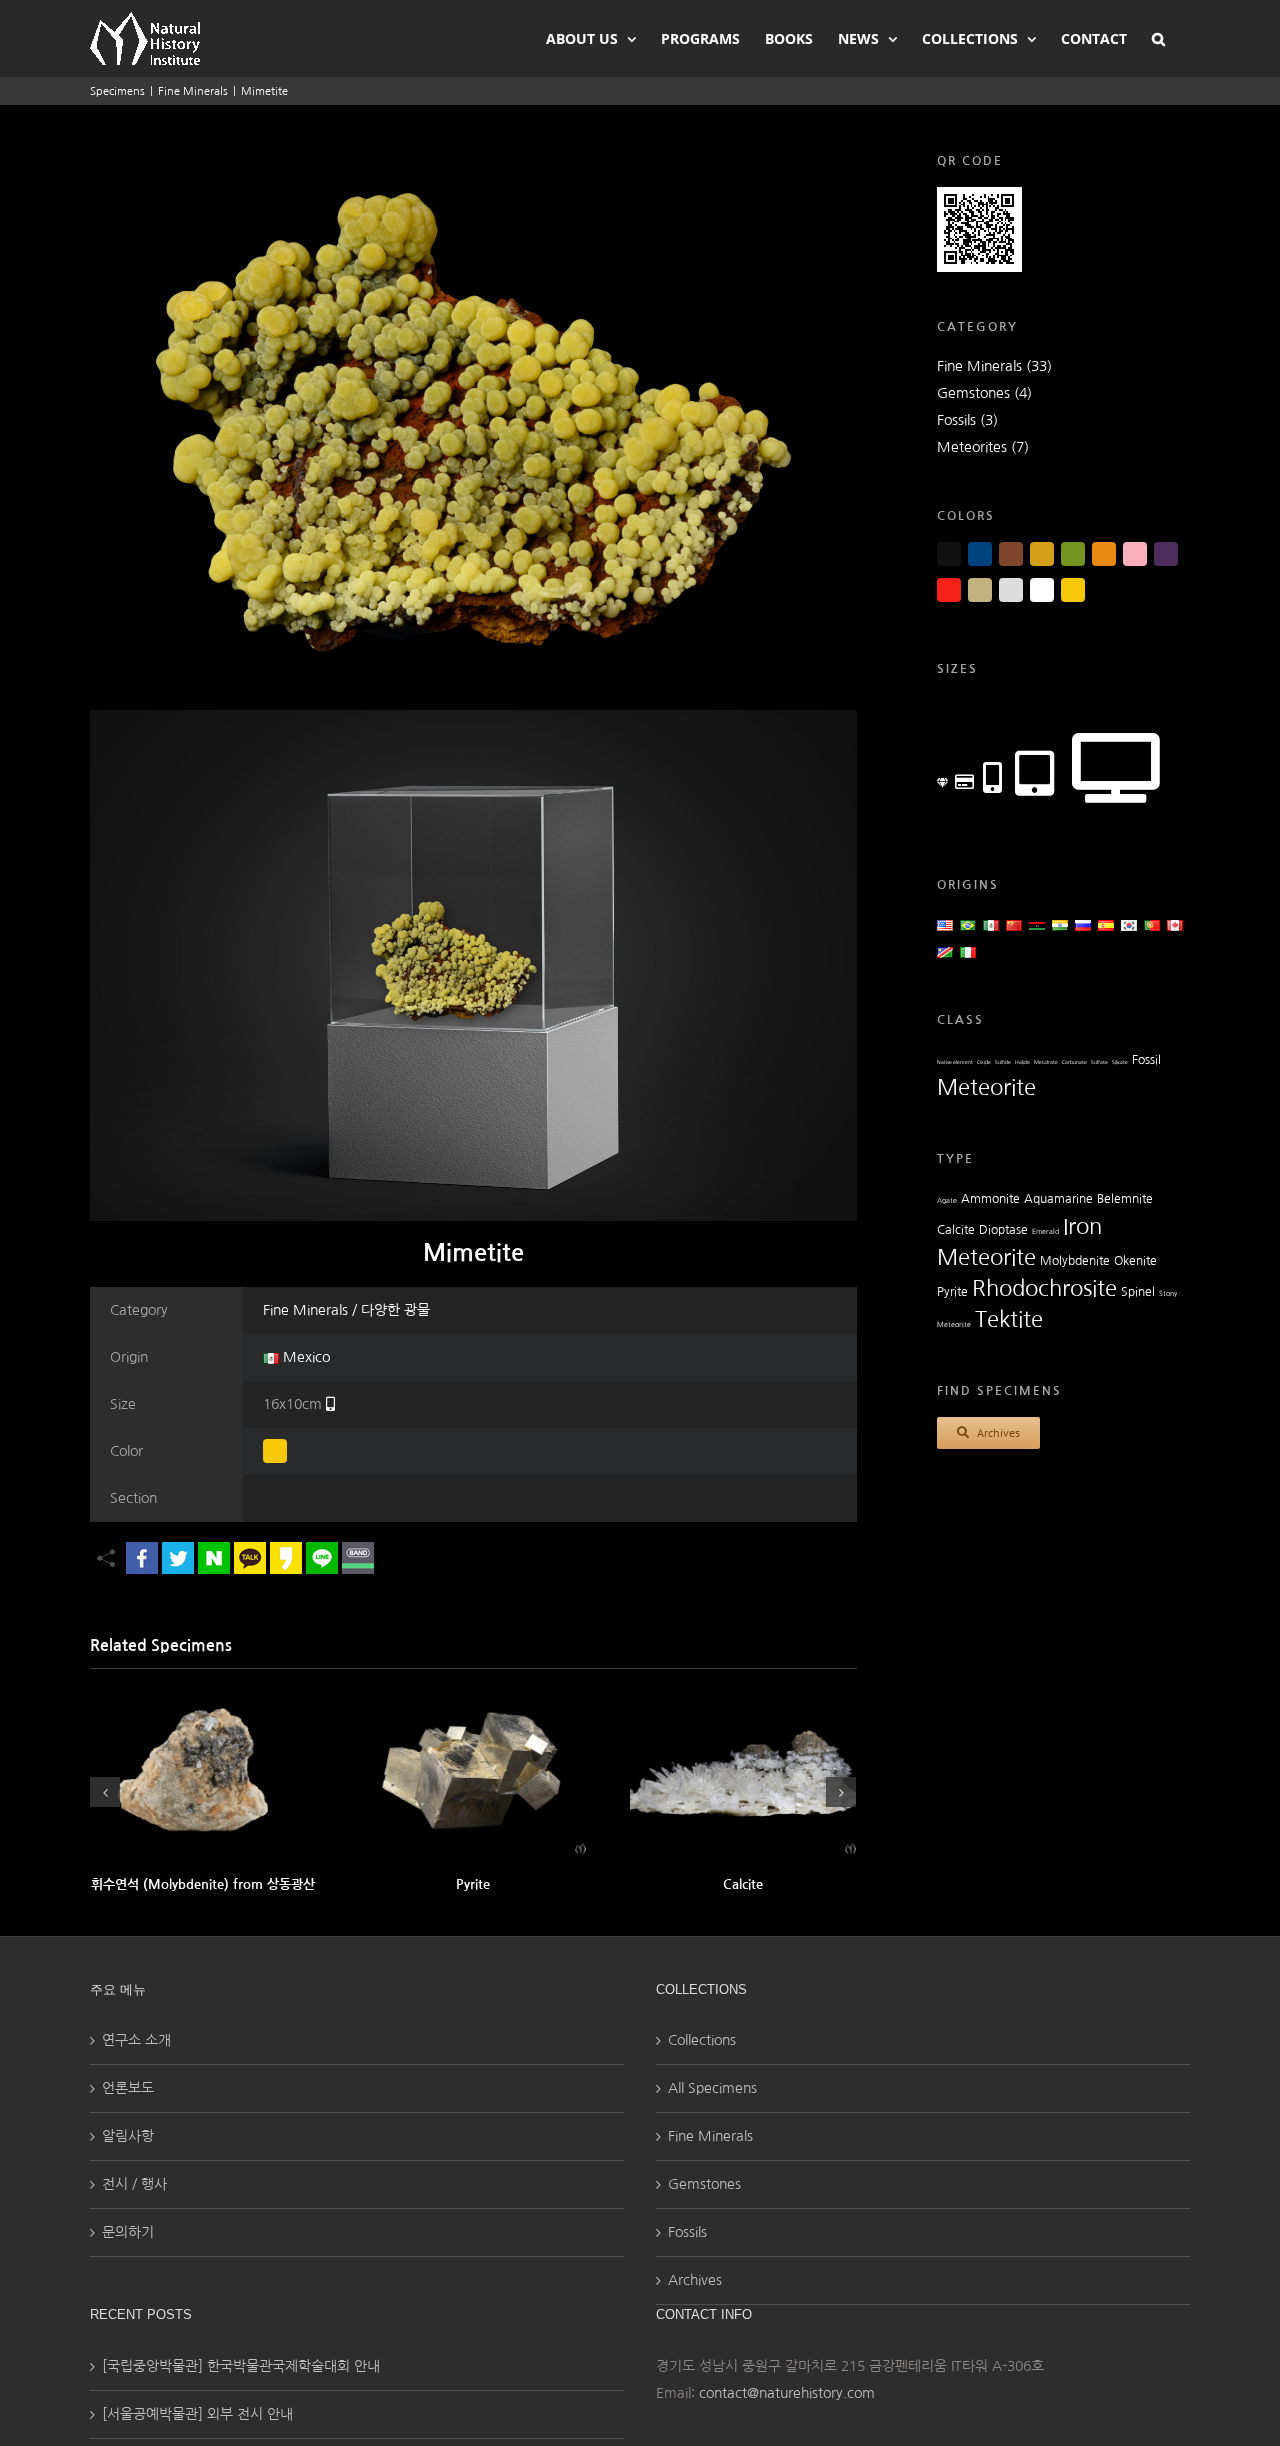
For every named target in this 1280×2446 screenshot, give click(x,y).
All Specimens (712, 2088)
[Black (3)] (949, 554)
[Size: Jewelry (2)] (942, 783)
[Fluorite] (743, 1772)
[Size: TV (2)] (1116, 762)
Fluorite (743, 1884)
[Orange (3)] (1104, 554)
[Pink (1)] (1135, 554)
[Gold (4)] (1042, 554)
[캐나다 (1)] (1175, 925)
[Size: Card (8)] (964, 781)
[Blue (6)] (980, 554)
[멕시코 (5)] (991, 925)
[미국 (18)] (945, 925)
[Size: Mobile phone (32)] (992, 776)
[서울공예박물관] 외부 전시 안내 (197, 2414)
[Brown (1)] (1011, 554)
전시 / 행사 (134, 2184)
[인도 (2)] (1060, 925)
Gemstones (704, 2184)
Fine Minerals (710, 2136)
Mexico (304, 1357)
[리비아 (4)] (1037, 925)
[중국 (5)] (1014, 925)
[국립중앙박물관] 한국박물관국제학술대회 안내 (241, 2366)
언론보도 (128, 2088)
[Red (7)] (949, 590)
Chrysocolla (473, 1884)
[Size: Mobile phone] (330, 1404)
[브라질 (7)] (968, 925)
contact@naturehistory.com (787, 2393)
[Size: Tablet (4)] (1034, 771)
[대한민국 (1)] (1129, 925)
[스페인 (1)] (1106, 925)
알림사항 (128, 2136)
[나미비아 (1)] (945, 952)
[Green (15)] (1073, 554)
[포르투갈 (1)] (1152, 925)
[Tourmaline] (203, 1772)
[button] (1158, 37)
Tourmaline (203, 1884)
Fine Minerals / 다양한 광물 (346, 1310)
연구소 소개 (136, 2040)
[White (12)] (1042, 590)
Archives (695, 2280)
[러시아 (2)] (1083, 925)
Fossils (687, 2232)
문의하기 (128, 2232)
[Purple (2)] (1166, 554)
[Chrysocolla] (473, 1772)
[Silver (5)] (1011, 590)
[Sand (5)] (980, 590)
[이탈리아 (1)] (968, 952)
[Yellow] (275, 1451)
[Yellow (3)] (1073, 590)
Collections (702, 2040)
